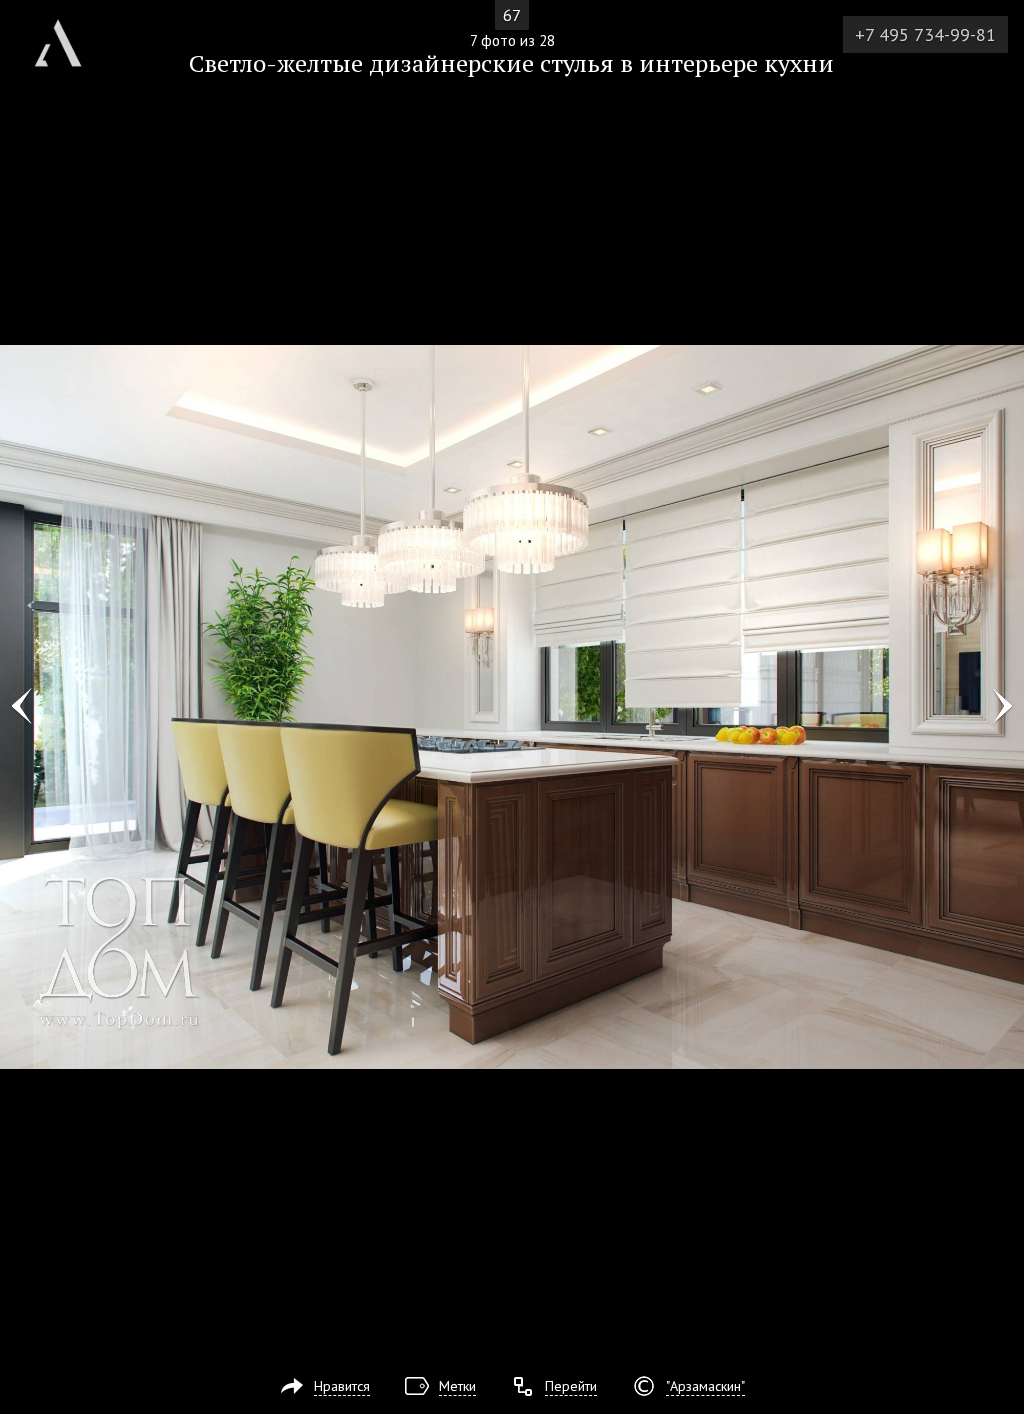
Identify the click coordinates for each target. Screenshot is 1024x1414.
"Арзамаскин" (705, 1386)
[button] (88, 131)
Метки (457, 1386)
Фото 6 (22, 707)
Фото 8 (1002, 707)
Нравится (342, 1386)
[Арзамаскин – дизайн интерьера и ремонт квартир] (58, 35)
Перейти (571, 1386)
